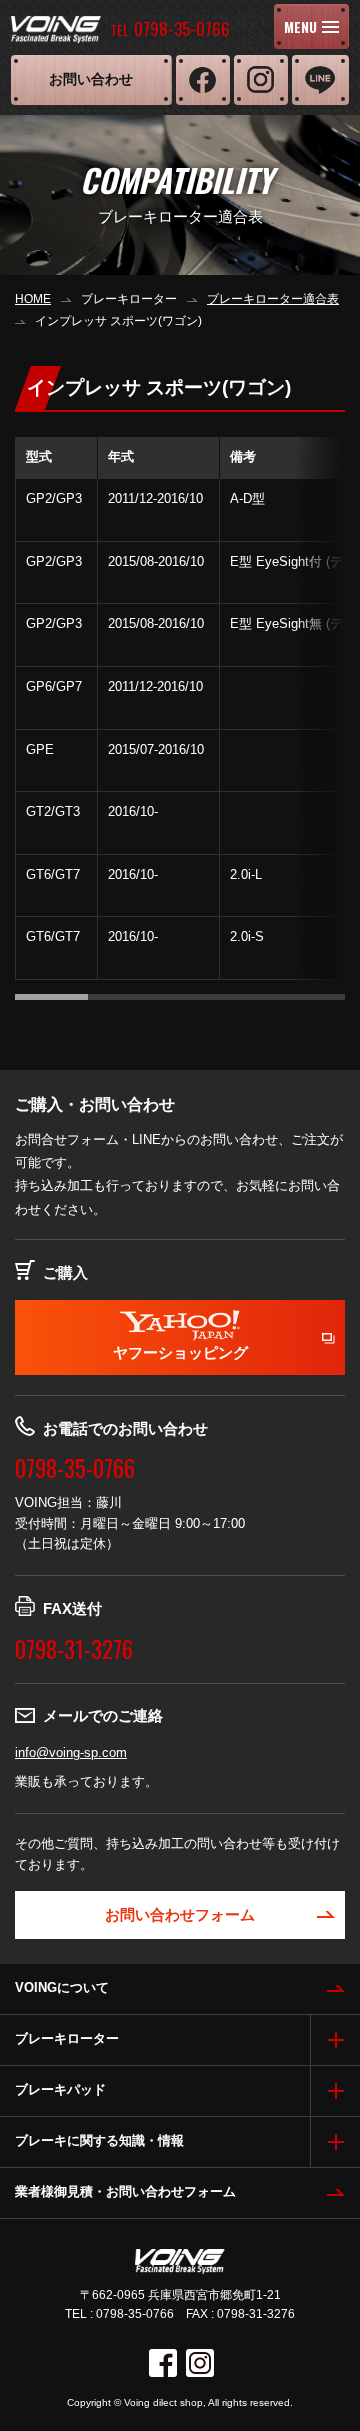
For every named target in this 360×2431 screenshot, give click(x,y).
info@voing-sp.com (71, 1752)
